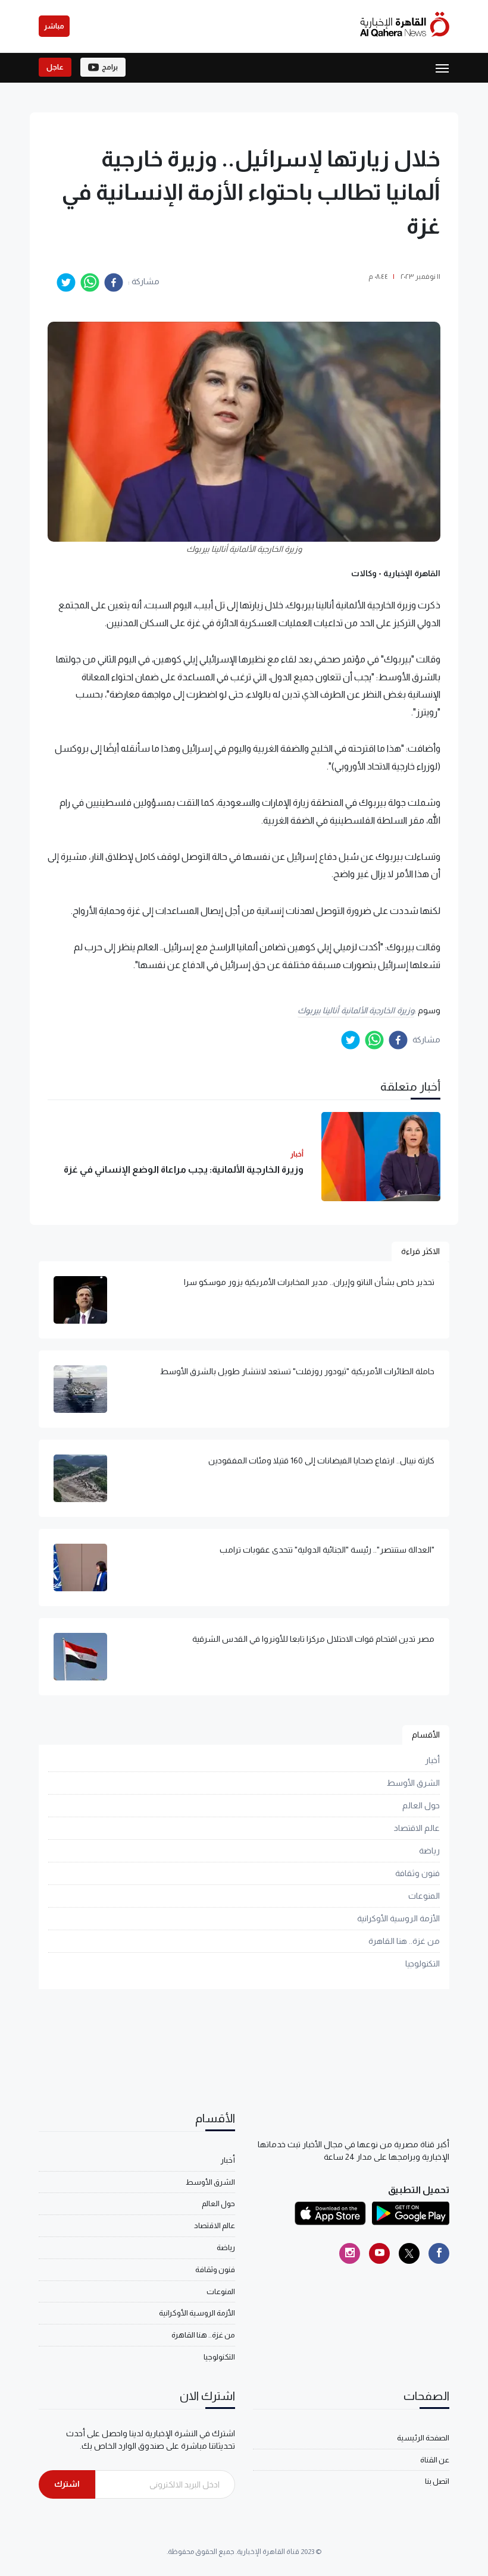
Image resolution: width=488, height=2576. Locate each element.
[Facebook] (439, 2253)
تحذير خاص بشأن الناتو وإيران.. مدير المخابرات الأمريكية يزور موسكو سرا (309, 1282)
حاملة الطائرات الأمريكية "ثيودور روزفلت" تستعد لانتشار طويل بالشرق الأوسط (297, 1371)
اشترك (67, 2484)
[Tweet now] (409, 2253)
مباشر (54, 26)
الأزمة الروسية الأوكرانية (398, 1918)
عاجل (55, 67)
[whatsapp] (90, 282)
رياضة (429, 1851)
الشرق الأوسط (413, 1783)
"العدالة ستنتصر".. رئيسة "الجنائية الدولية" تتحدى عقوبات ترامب (327, 1550)
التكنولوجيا (423, 1964)
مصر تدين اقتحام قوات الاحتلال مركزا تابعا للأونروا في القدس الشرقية (313, 1639)
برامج (110, 67)
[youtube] (379, 2253)
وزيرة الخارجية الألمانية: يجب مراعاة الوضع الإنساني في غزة (184, 1169)
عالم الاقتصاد (417, 1828)
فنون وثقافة (417, 1873)
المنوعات (424, 1896)
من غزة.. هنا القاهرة (404, 1941)
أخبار (432, 1760)
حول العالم (421, 1805)
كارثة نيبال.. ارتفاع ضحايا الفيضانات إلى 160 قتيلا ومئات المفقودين (321, 1460)
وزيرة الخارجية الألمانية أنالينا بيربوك (356, 1010)
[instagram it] (350, 2253)
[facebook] (114, 282)
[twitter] (66, 282)
